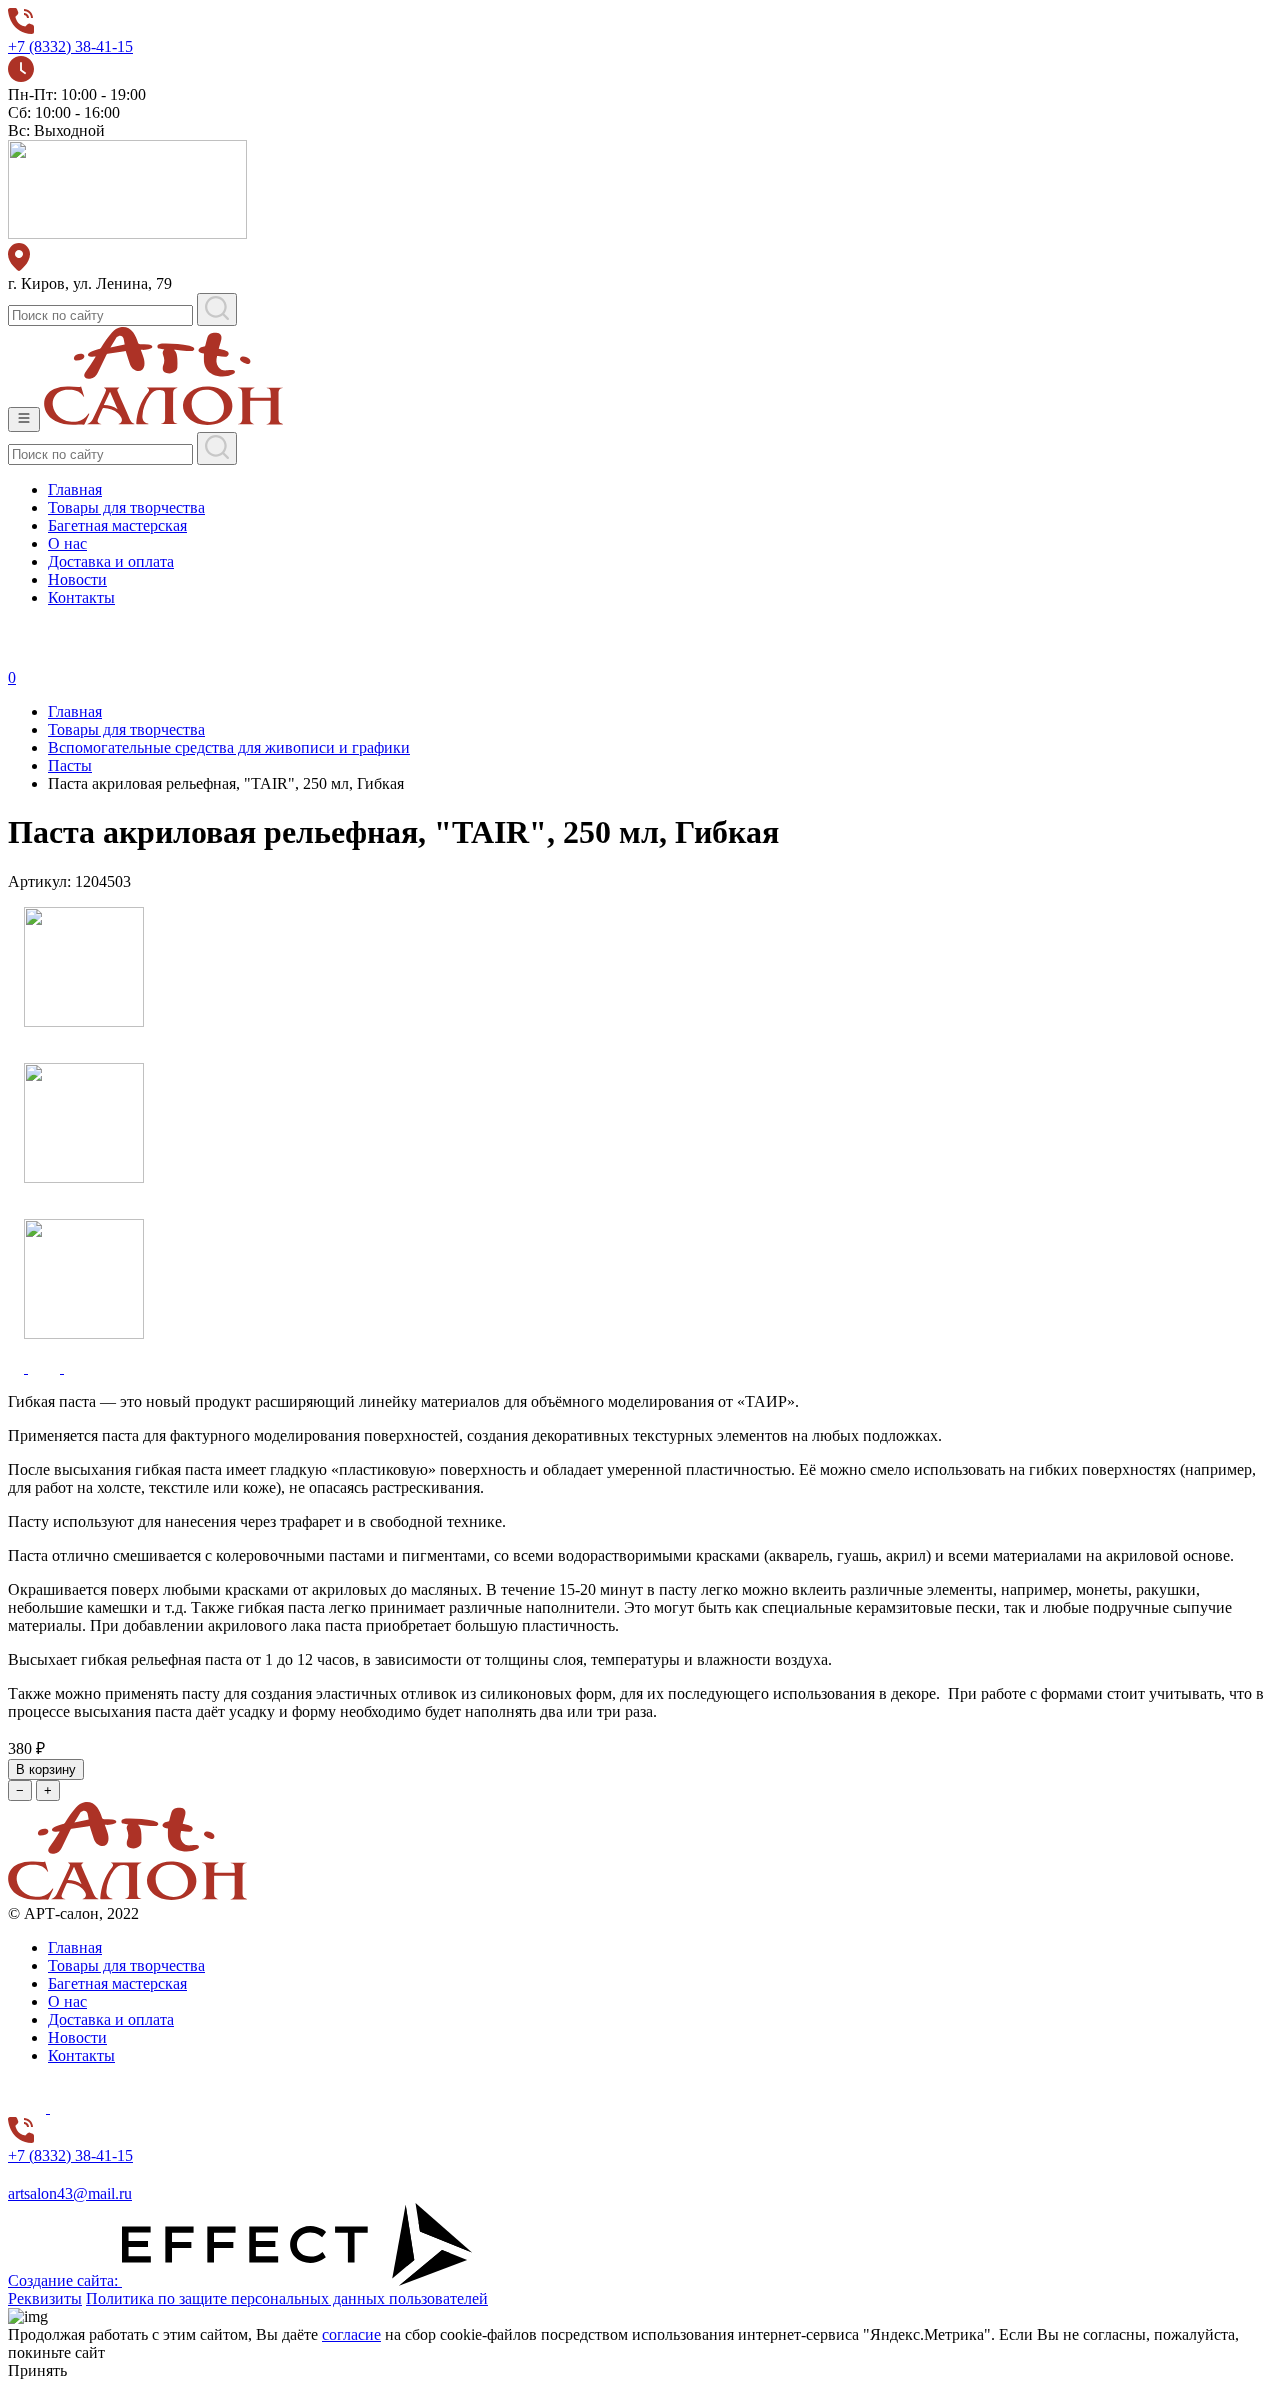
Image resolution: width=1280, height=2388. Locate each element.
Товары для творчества (126, 507)
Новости (77, 579)
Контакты (81, 597)
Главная (75, 489)
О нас (67, 543)
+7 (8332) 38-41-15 (70, 46)
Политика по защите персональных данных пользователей (287, 2298)
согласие (351, 2334)
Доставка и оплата (111, 561)
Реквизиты (45, 2298)
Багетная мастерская (117, 525)
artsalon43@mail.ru (70, 2193)
